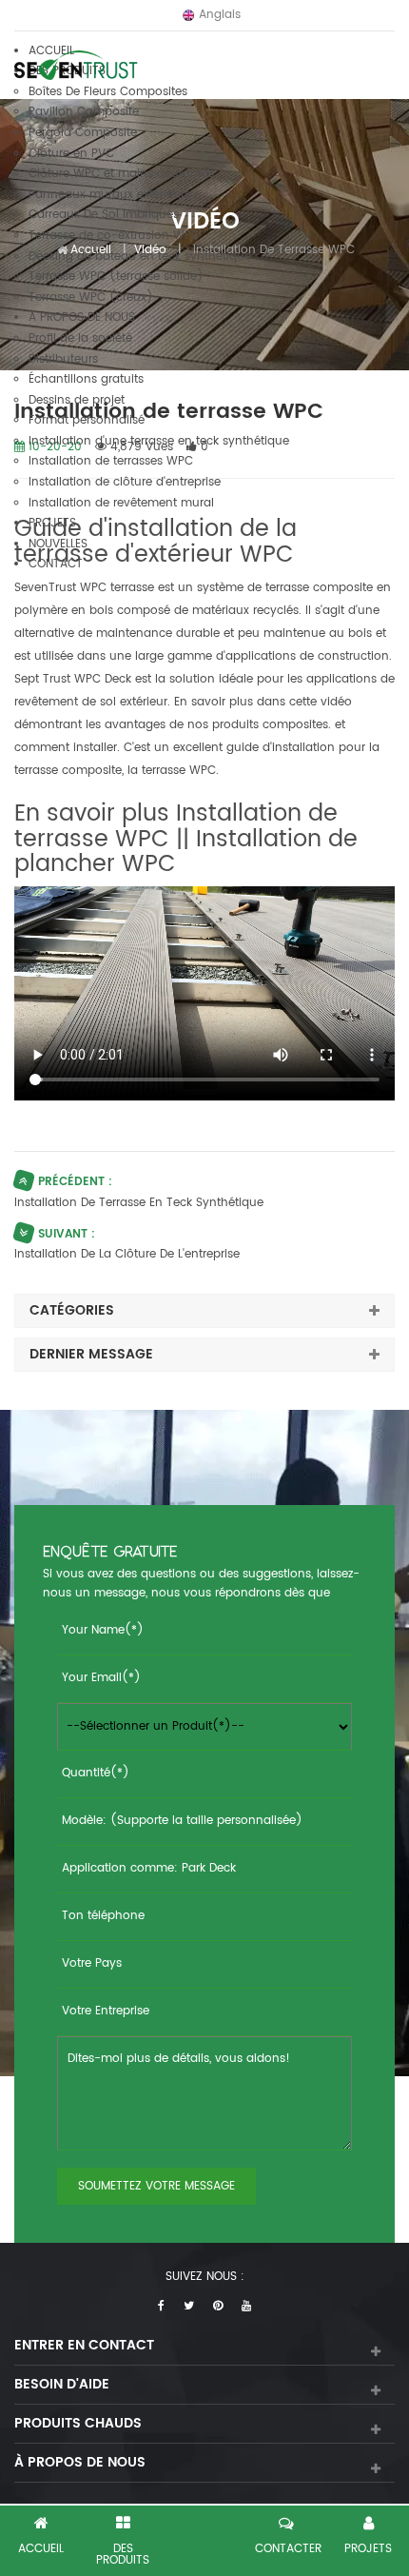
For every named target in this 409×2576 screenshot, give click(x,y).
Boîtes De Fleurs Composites (108, 92)
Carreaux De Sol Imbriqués (104, 215)
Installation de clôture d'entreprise (125, 482)
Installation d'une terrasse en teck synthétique (159, 441)
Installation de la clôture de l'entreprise (127, 1254)
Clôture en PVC (71, 154)
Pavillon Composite (84, 112)
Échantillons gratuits (86, 379)
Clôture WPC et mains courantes (121, 174)
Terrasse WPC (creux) (91, 297)
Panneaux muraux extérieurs (109, 195)
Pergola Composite (83, 133)
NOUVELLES (58, 544)
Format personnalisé (87, 420)
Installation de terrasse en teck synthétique (139, 1203)
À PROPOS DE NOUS (82, 317)
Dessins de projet (77, 400)
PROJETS (52, 523)
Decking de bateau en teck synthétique (140, 257)
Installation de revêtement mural (121, 503)
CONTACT (56, 564)
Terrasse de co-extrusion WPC (114, 236)
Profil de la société (80, 338)
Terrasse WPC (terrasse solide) (116, 277)
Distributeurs (63, 359)
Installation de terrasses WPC (111, 461)
